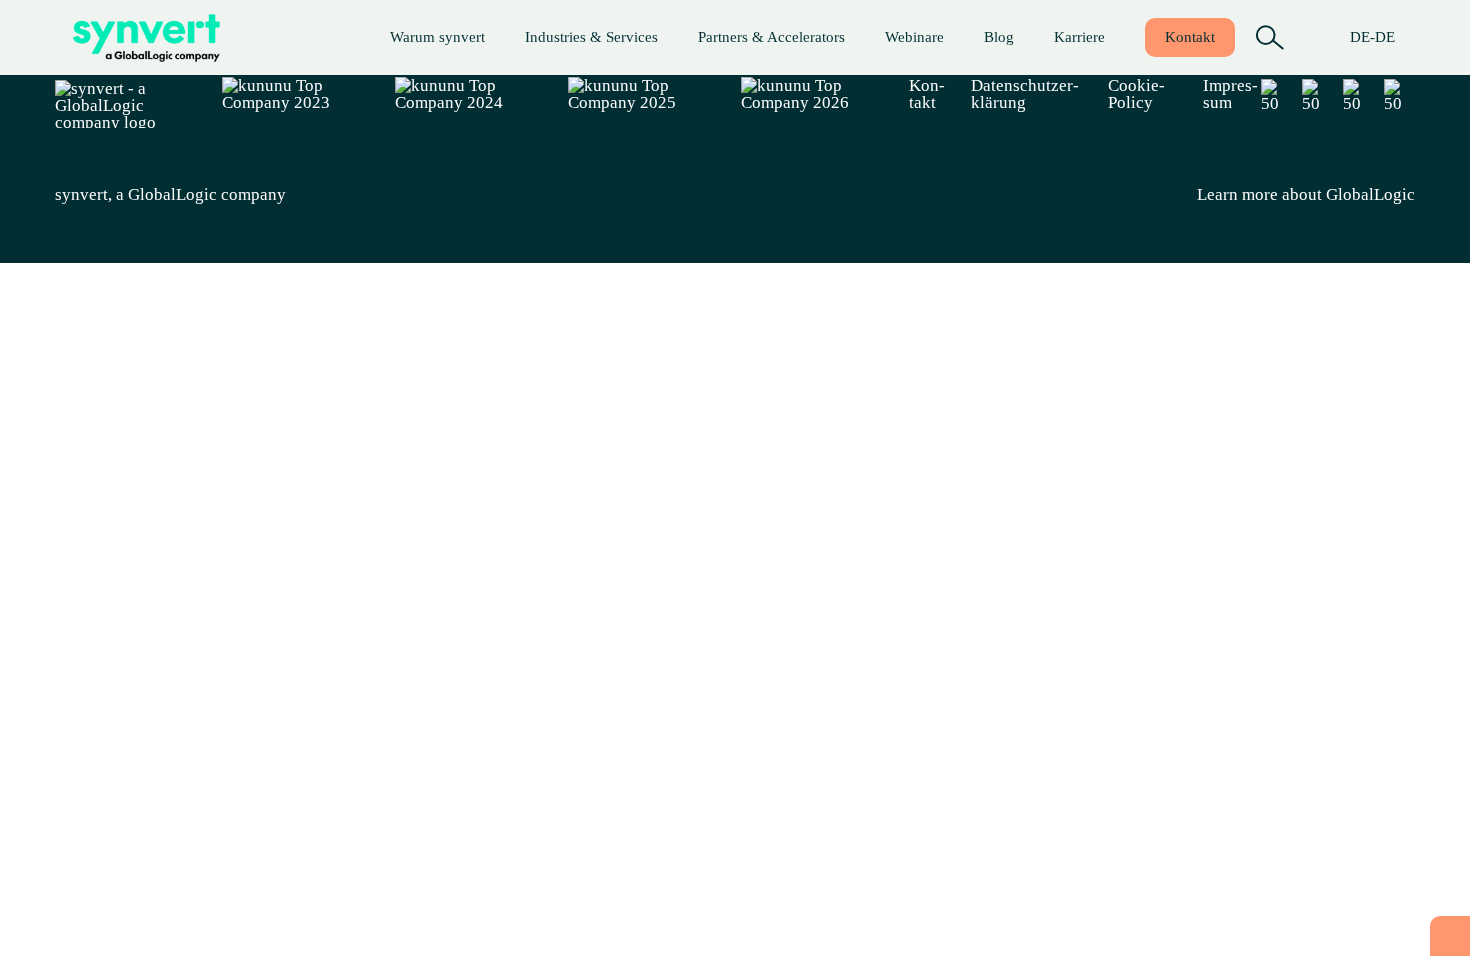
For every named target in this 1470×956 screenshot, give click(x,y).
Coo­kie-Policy (1136, 94)
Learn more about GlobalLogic (1306, 194)
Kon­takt (1190, 37)
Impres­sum (1230, 94)
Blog (999, 37)
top (1450, 936)
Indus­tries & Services (591, 37)
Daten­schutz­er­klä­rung (1025, 94)
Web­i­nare (914, 37)
